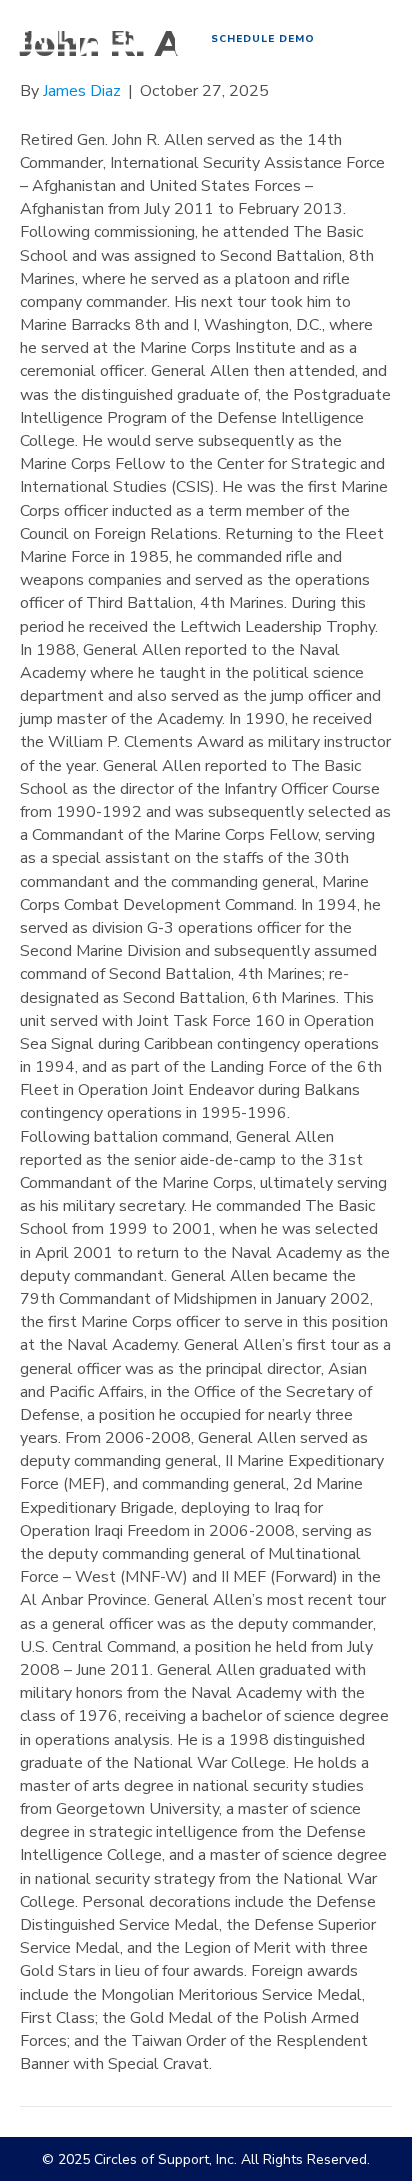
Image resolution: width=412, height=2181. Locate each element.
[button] (262, 39)
